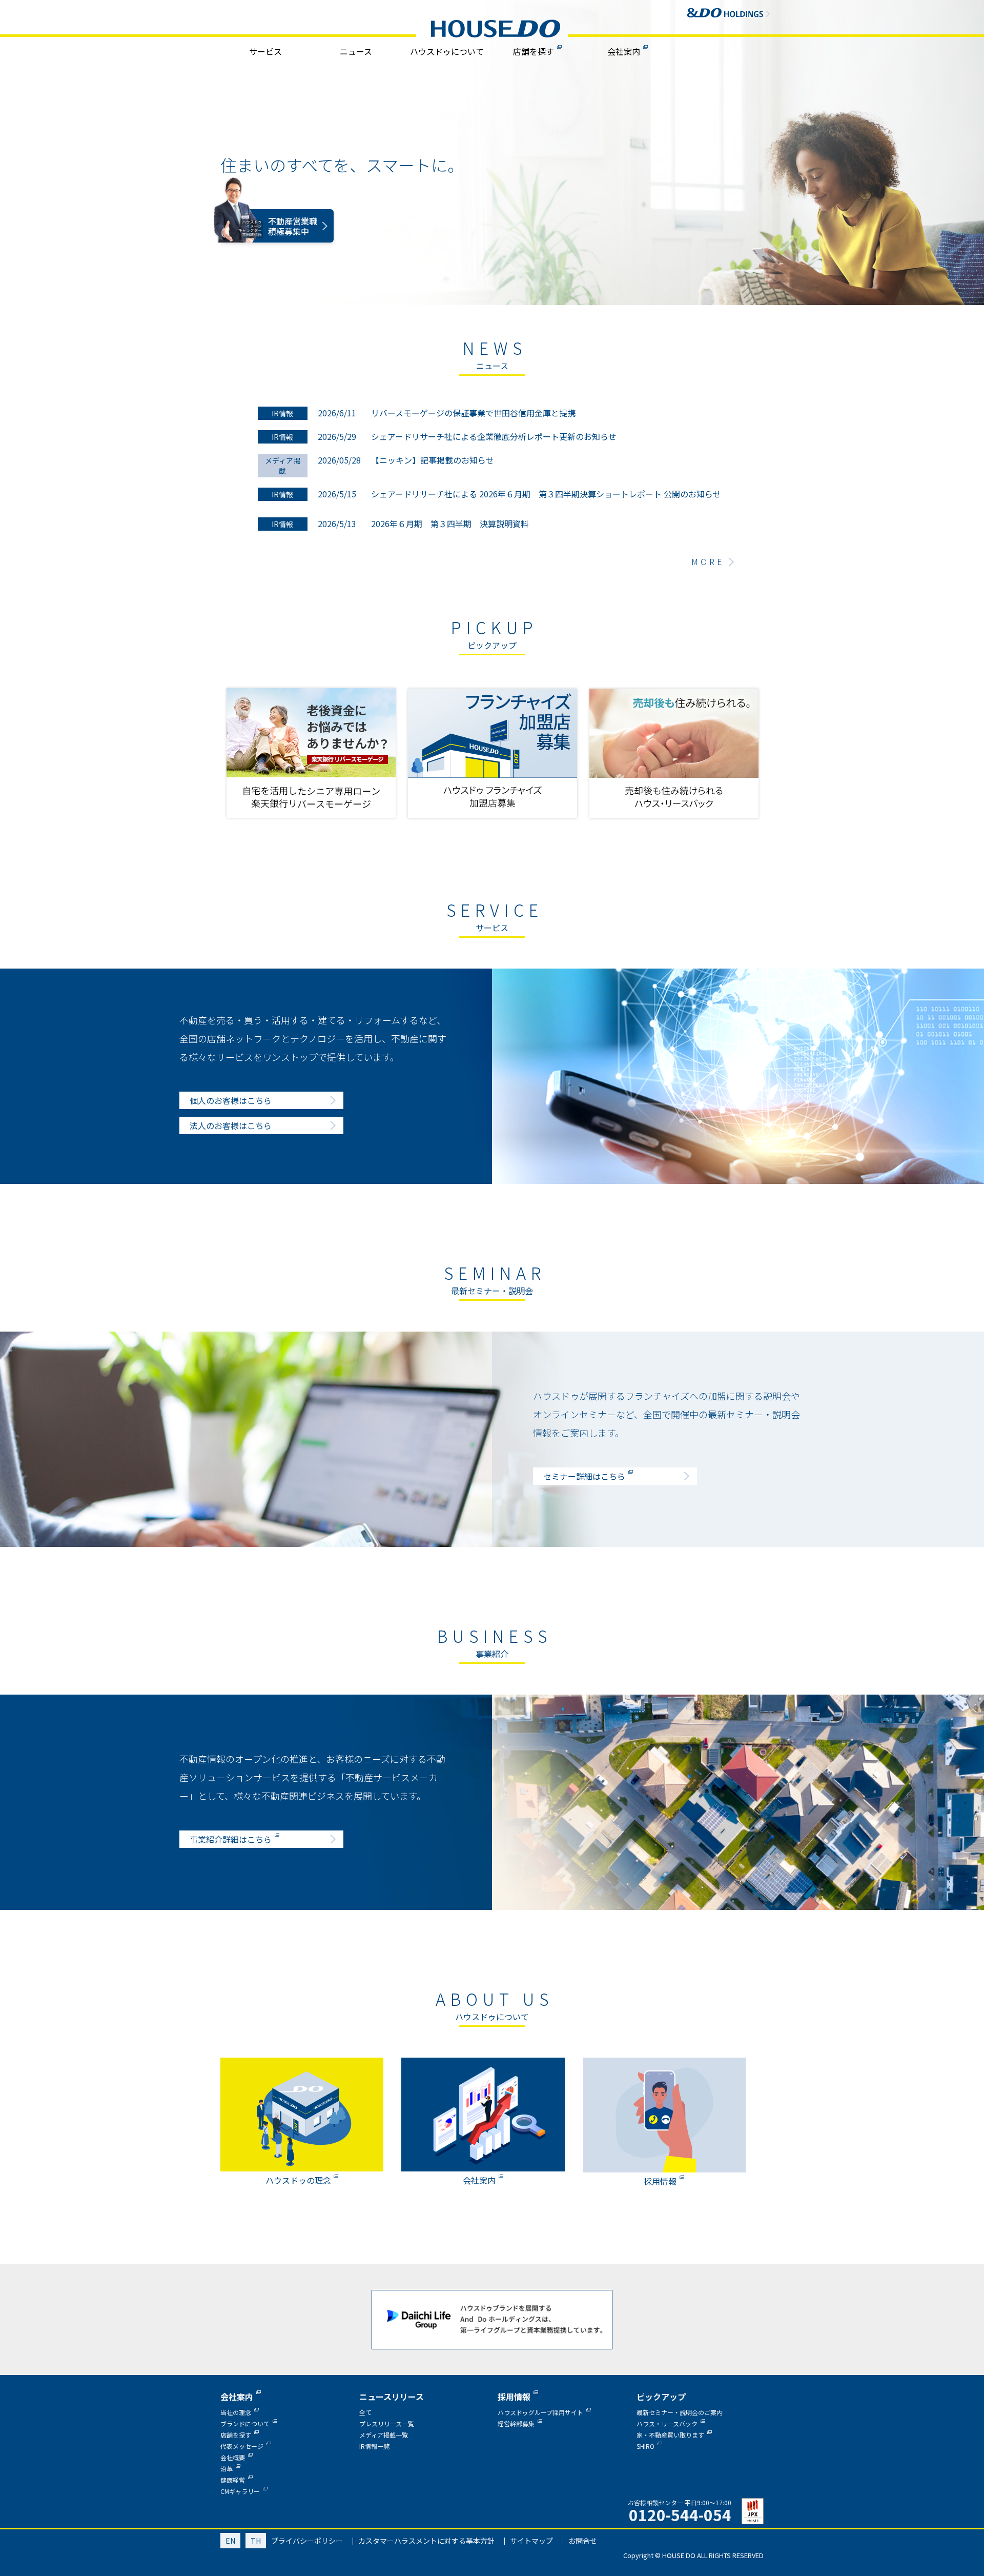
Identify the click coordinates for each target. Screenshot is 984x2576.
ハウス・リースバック (667, 2423)
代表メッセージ (242, 2446)
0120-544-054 (680, 2514)
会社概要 (233, 2457)
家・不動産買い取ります (670, 2435)
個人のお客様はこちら (231, 1100)
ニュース (356, 51)
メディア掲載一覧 (384, 2435)
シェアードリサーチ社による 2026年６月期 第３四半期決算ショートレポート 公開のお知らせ (546, 494)
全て (365, 2412)
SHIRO (645, 2446)
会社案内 (624, 51)
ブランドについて (245, 2423)
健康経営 (233, 2480)
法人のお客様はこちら (231, 1125)
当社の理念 (236, 2412)
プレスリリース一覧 (387, 2423)
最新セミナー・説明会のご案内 (680, 2412)
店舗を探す (534, 51)
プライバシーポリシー (307, 2541)
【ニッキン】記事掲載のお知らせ (433, 460)
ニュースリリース (392, 2397)
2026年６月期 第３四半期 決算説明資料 (450, 524)
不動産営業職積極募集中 (293, 244)
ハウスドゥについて (447, 51)
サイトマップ (531, 2541)
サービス (265, 51)
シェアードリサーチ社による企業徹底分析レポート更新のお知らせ (494, 436)
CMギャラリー (240, 2491)
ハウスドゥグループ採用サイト (540, 2412)
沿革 (227, 2469)
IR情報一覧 (374, 2446)
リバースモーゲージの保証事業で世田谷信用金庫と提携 (473, 413)
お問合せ (583, 2541)
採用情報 (514, 2397)
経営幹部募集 (516, 2423)
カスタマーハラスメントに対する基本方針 (426, 2541)
